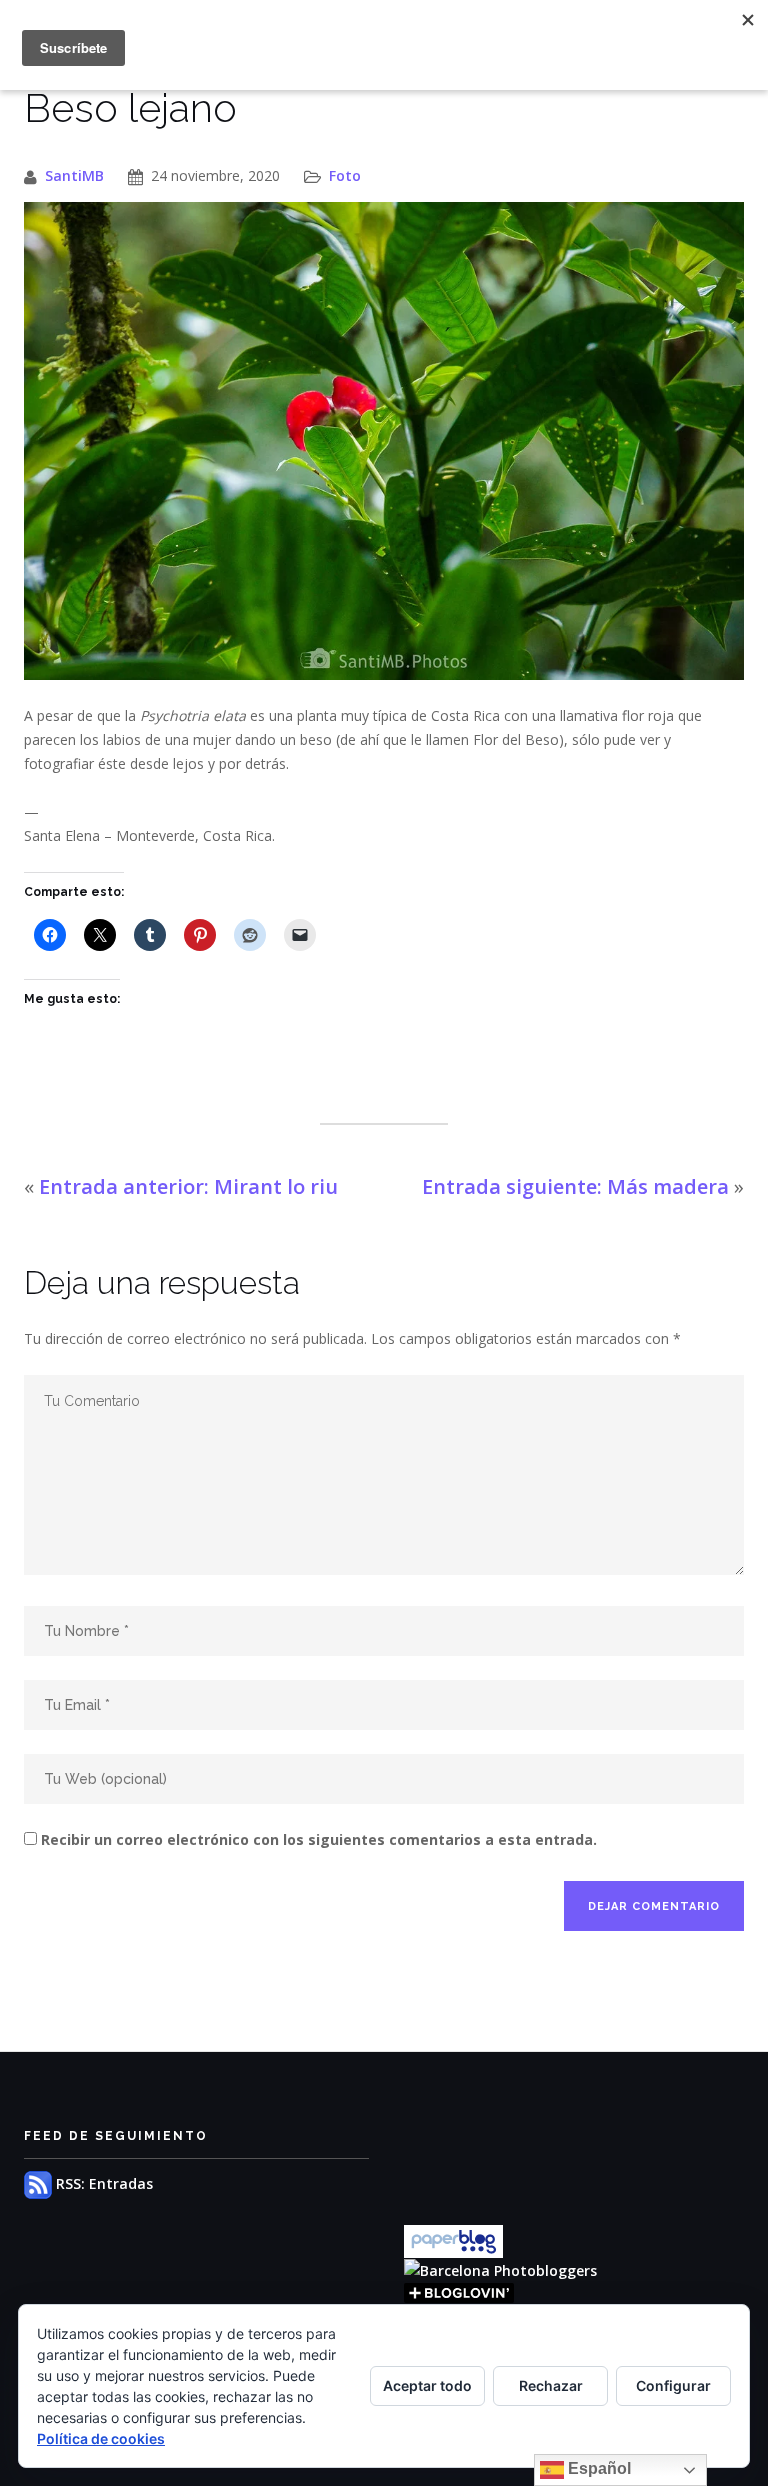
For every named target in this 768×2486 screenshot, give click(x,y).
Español (597, 2468)
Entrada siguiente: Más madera (575, 1186)
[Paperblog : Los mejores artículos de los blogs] (453, 2239)
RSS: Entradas (102, 2183)
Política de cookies (101, 2438)
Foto (345, 175)
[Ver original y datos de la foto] (384, 441)
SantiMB (74, 175)
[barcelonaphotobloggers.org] (500, 2269)
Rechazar (551, 2385)
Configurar (673, 2385)
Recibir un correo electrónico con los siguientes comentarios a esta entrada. (319, 1839)
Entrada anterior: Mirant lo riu (188, 1186)
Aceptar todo (427, 2385)
